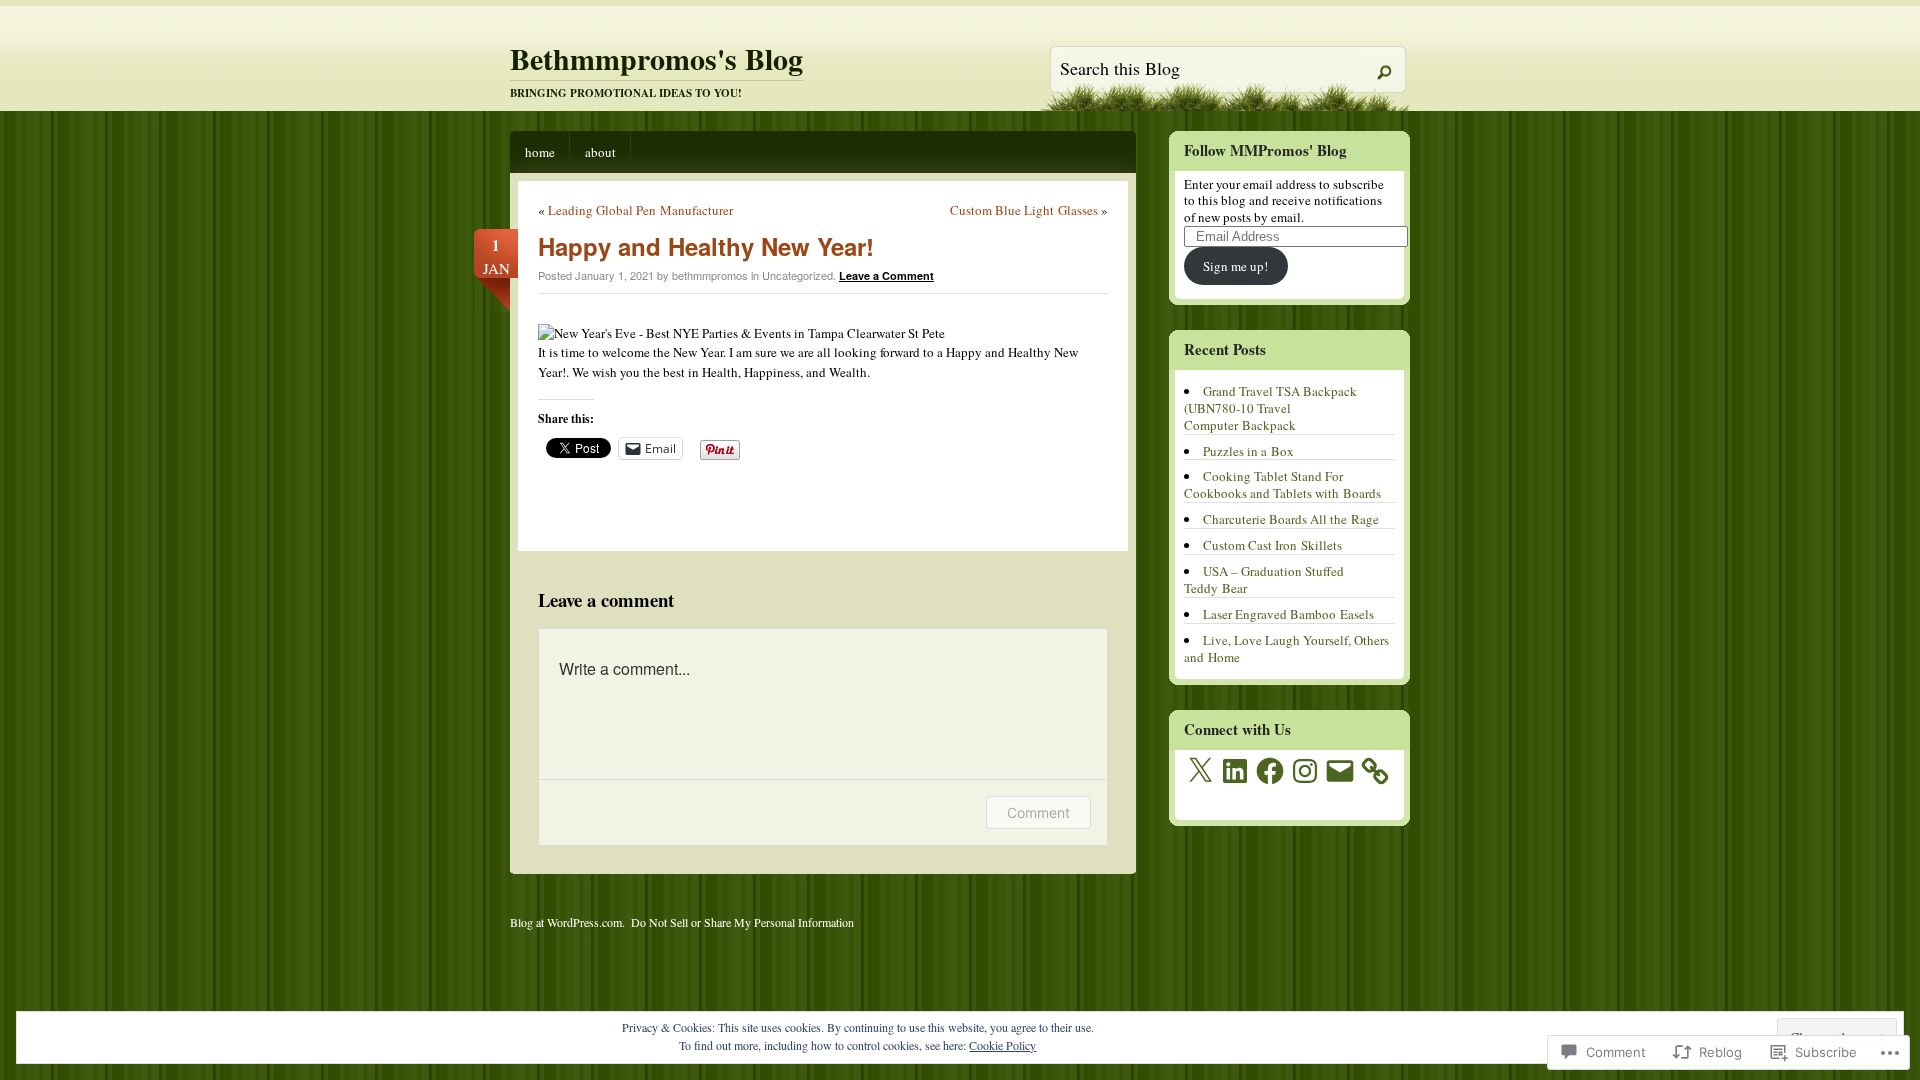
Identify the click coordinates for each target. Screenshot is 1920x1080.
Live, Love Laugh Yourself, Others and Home (1286, 648)
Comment (1038, 812)
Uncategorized (797, 275)
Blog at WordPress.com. (567, 922)
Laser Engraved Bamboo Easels (1288, 614)
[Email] (1340, 771)
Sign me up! (1235, 266)
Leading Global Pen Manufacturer (640, 210)
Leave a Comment (886, 275)
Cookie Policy (1002, 1045)
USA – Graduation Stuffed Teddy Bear (1264, 579)
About (600, 152)
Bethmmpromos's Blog (656, 58)
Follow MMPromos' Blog (1265, 150)
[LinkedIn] (1235, 771)
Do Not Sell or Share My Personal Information (742, 922)
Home (540, 152)
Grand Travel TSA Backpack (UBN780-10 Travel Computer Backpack (1270, 408)
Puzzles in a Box (1248, 451)
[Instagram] (1305, 771)
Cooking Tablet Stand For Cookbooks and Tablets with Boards (1282, 484)
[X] (1200, 771)
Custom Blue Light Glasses (1024, 210)
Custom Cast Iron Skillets (1272, 545)
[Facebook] (1270, 771)
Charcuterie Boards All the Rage (1291, 519)
